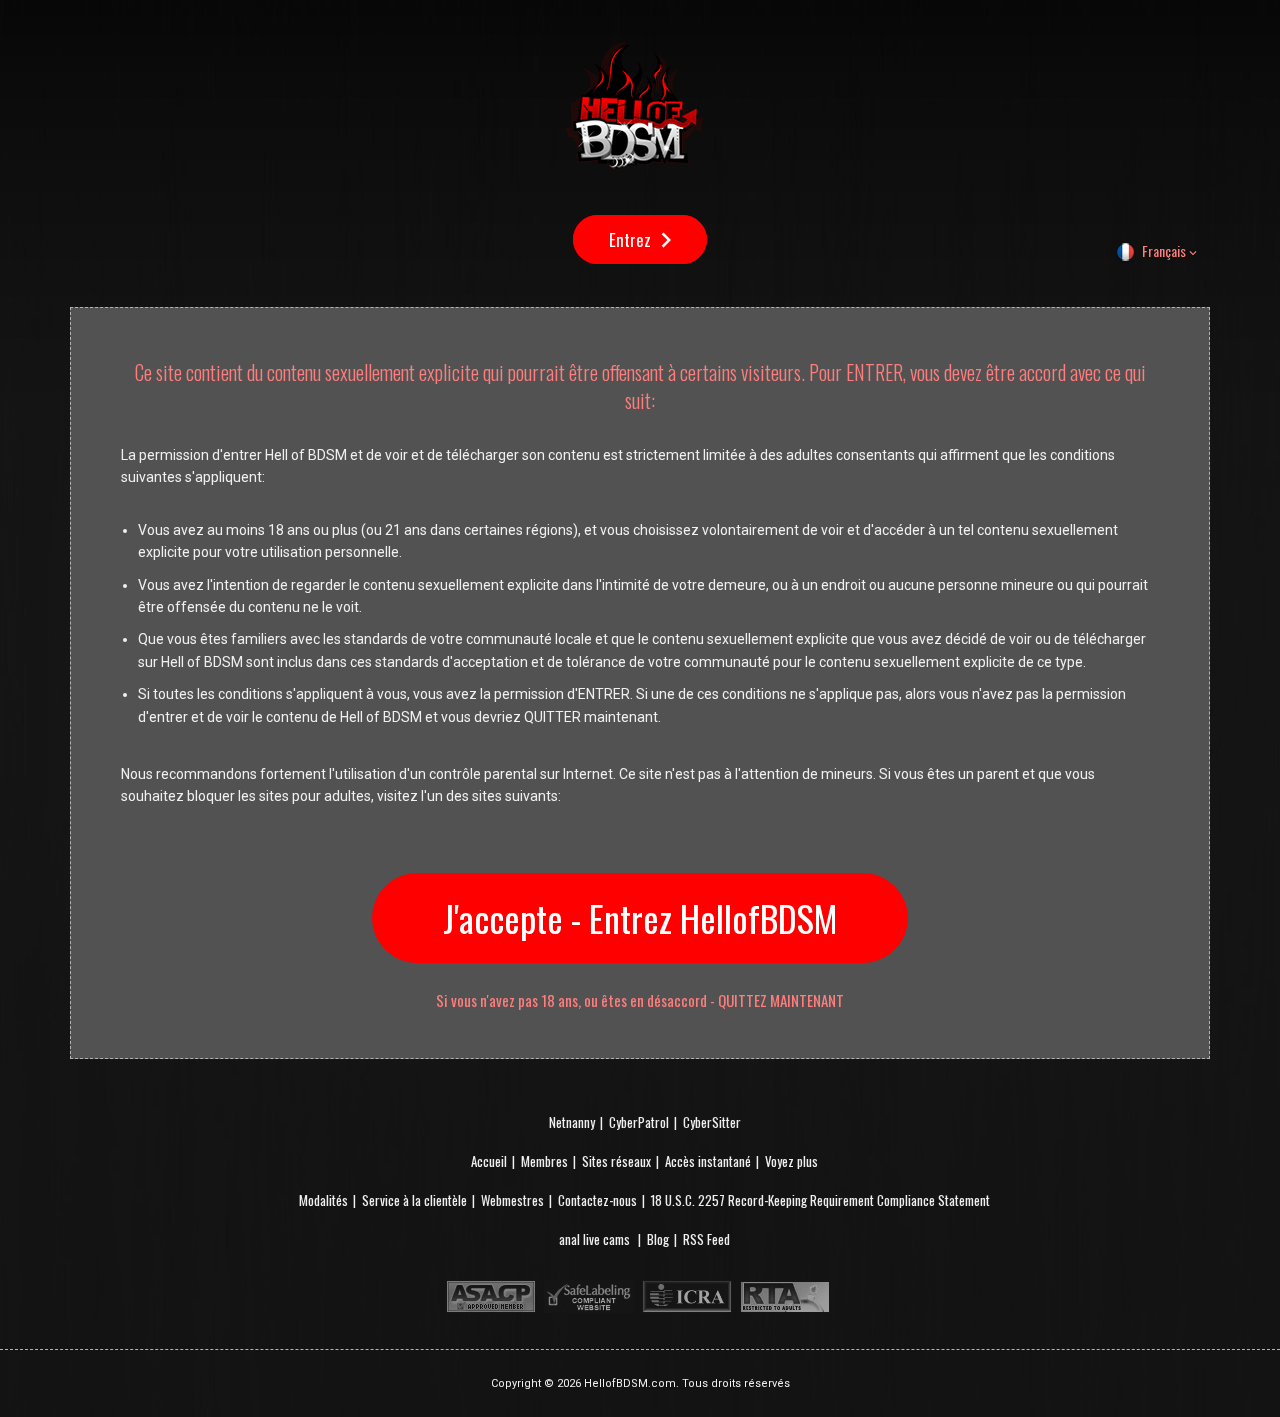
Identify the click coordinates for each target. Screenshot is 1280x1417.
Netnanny (572, 1122)
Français (1164, 250)
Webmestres (512, 1200)
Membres (544, 1161)
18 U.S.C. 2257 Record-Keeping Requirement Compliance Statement (820, 1200)
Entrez (630, 239)
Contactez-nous (597, 1200)
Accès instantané (708, 1161)
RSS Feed (706, 1239)
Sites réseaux (616, 1161)
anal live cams (596, 1239)
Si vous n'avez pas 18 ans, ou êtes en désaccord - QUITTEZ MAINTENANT (640, 1000)
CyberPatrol (639, 1122)
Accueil (489, 1161)
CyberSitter (712, 1122)
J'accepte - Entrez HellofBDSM (640, 917)
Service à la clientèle (414, 1200)
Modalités (323, 1200)
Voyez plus (791, 1161)
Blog (658, 1239)
